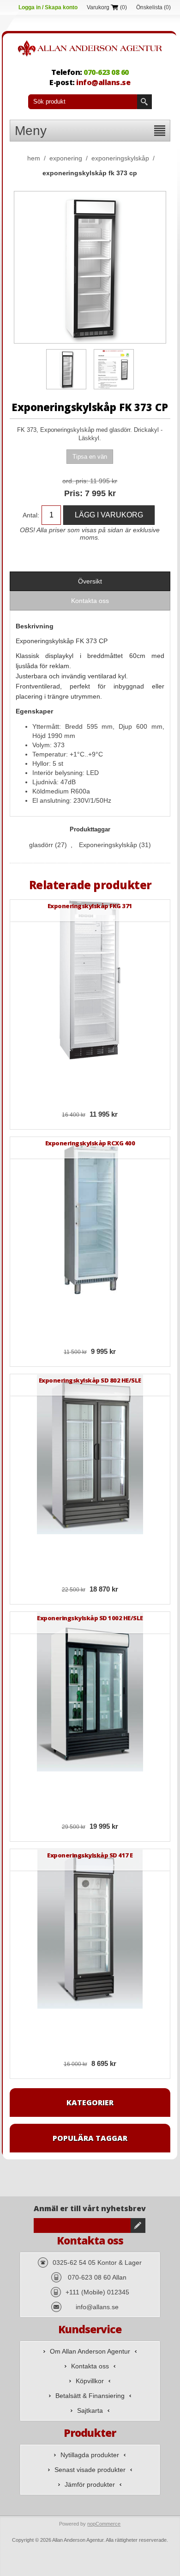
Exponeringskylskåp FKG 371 (90, 906)
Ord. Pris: (75, 481)
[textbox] (83, 102)
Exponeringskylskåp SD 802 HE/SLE (90, 1380)
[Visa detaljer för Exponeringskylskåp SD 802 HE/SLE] (90, 1454)
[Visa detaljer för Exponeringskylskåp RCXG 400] (90, 1217)
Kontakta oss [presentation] (90, 601)
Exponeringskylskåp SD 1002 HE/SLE (90, 1618)
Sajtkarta (90, 2410)
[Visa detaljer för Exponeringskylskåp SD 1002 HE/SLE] (90, 1692)
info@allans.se (103, 82)
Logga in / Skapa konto (48, 7)
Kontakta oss (90, 2366)
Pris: (73, 493)
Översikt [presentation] (90, 581)
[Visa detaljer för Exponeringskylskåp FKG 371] (90, 980)
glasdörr (41, 845)
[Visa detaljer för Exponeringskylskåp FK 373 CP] (66, 369)
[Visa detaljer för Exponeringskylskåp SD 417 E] (90, 1929)
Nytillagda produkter (90, 2455)
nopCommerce (104, 2524)
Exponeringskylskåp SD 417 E (90, 1855)
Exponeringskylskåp (108, 845)
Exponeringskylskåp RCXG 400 (90, 1143)
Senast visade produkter (90, 2470)
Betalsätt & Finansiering (90, 2396)
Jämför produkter (90, 2484)
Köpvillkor (90, 2381)
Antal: (31, 515)
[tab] (90, 581)
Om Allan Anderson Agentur (90, 2351)
